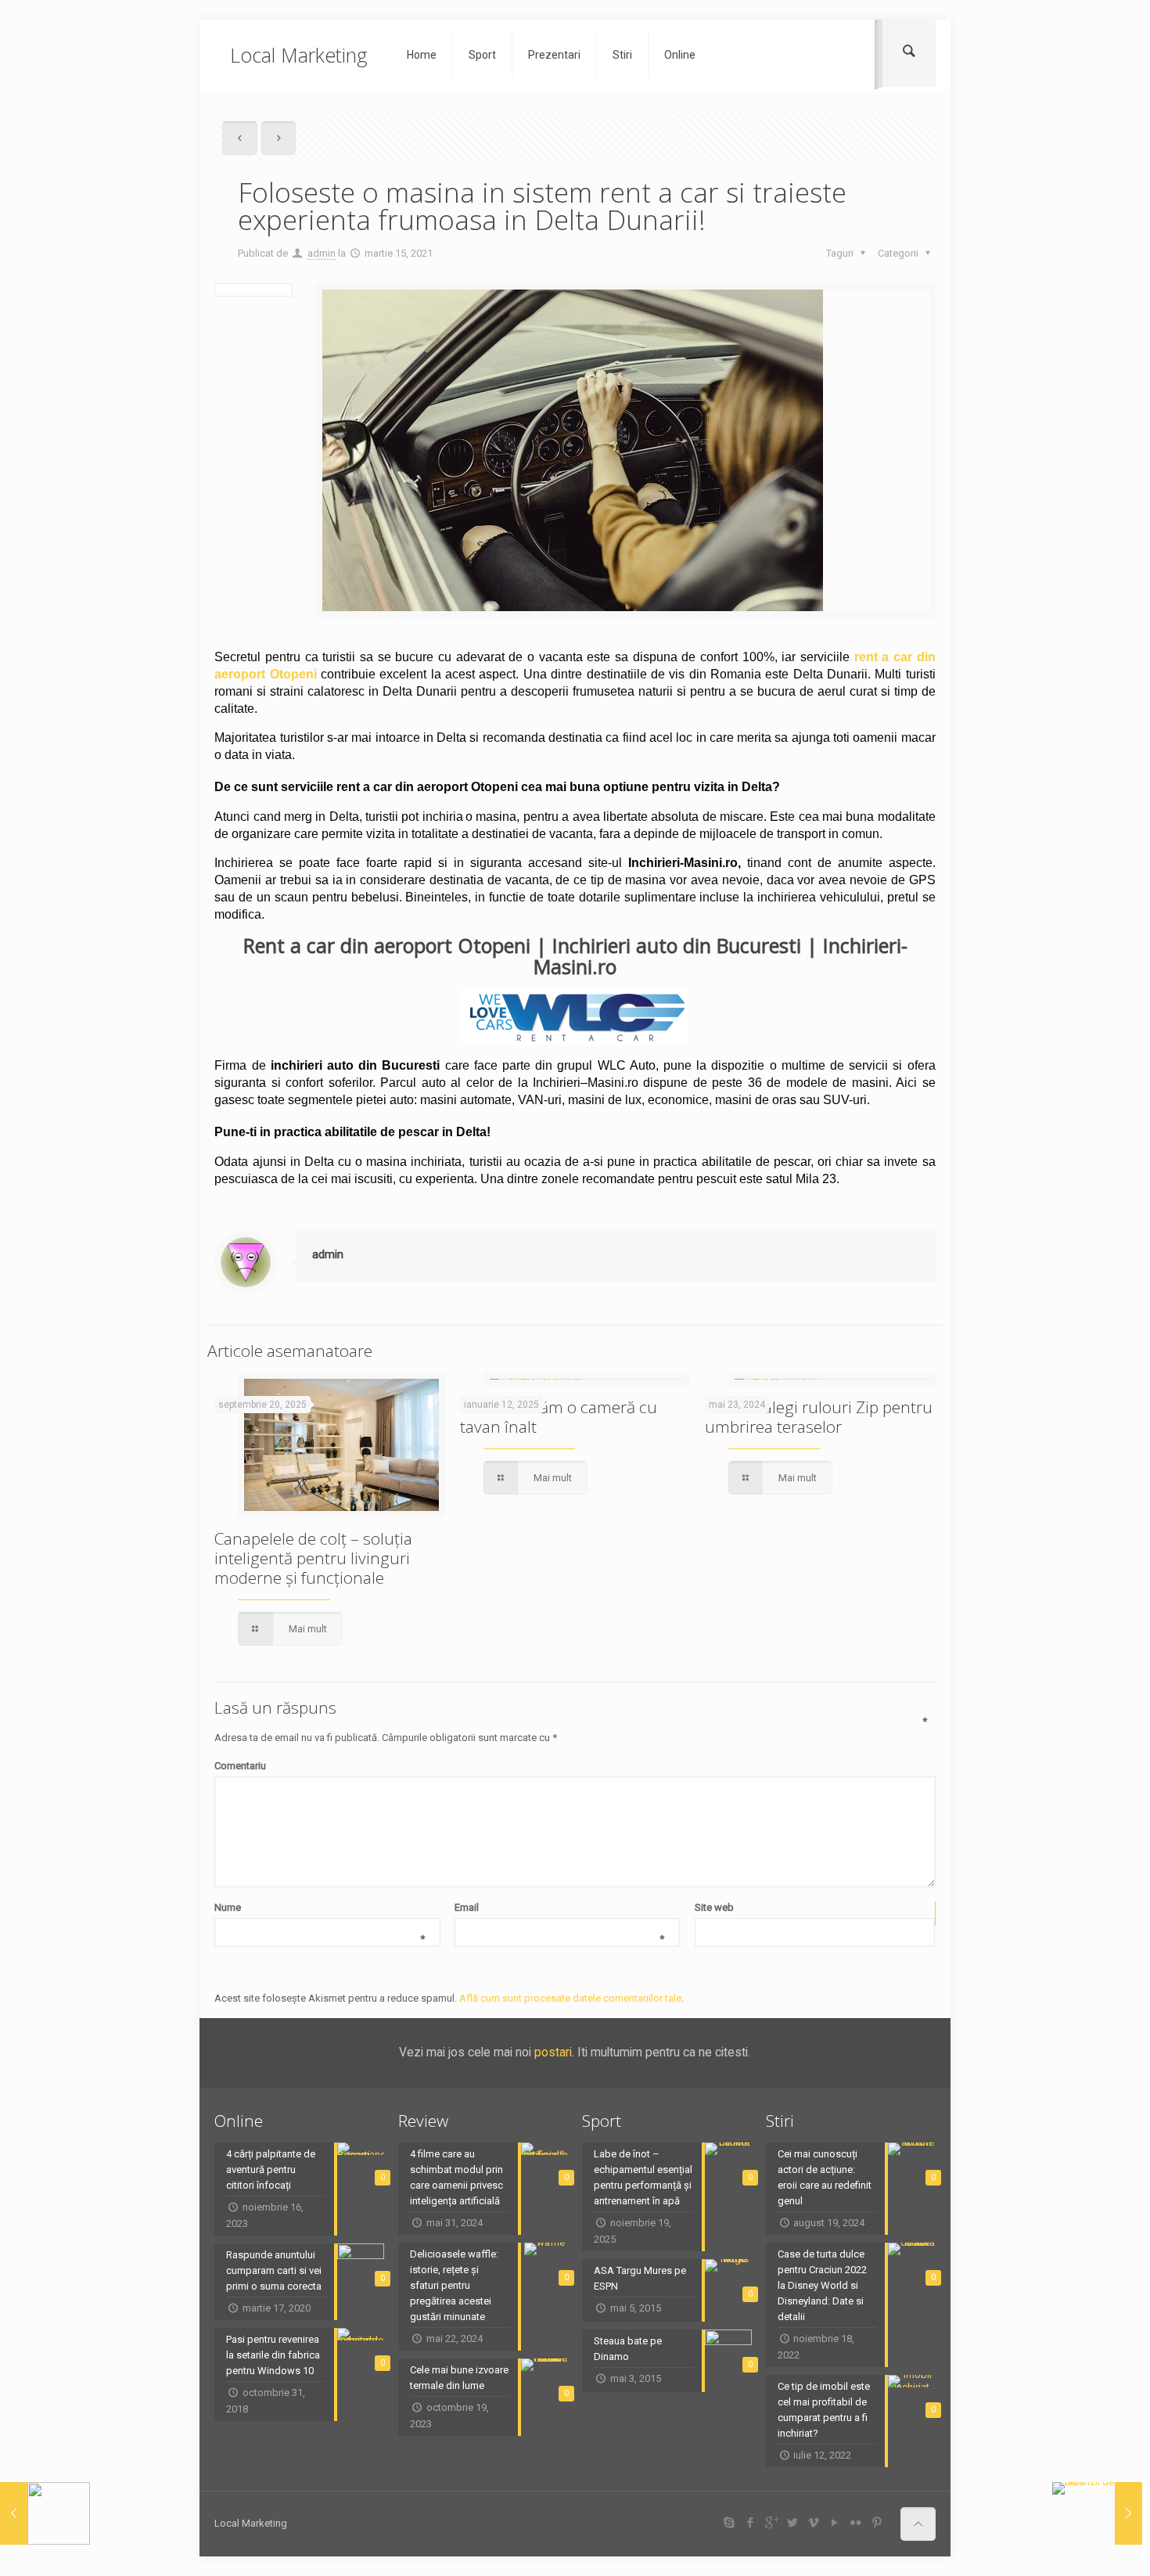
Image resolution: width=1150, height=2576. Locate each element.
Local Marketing (299, 55)
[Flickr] (855, 2523)
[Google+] (771, 2523)
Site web (714, 1907)
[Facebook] (750, 2523)
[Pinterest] (877, 2523)
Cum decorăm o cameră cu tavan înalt (559, 1417)
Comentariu (571, 1765)
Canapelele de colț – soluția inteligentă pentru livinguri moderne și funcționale (313, 1558)
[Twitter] (792, 2523)
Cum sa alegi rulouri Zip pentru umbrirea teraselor (819, 1417)
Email (559, 1909)
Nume (319, 1909)
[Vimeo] (813, 2523)
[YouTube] (834, 2523)
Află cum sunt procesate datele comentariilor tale (570, 1998)
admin (322, 253)
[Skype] (729, 2523)
